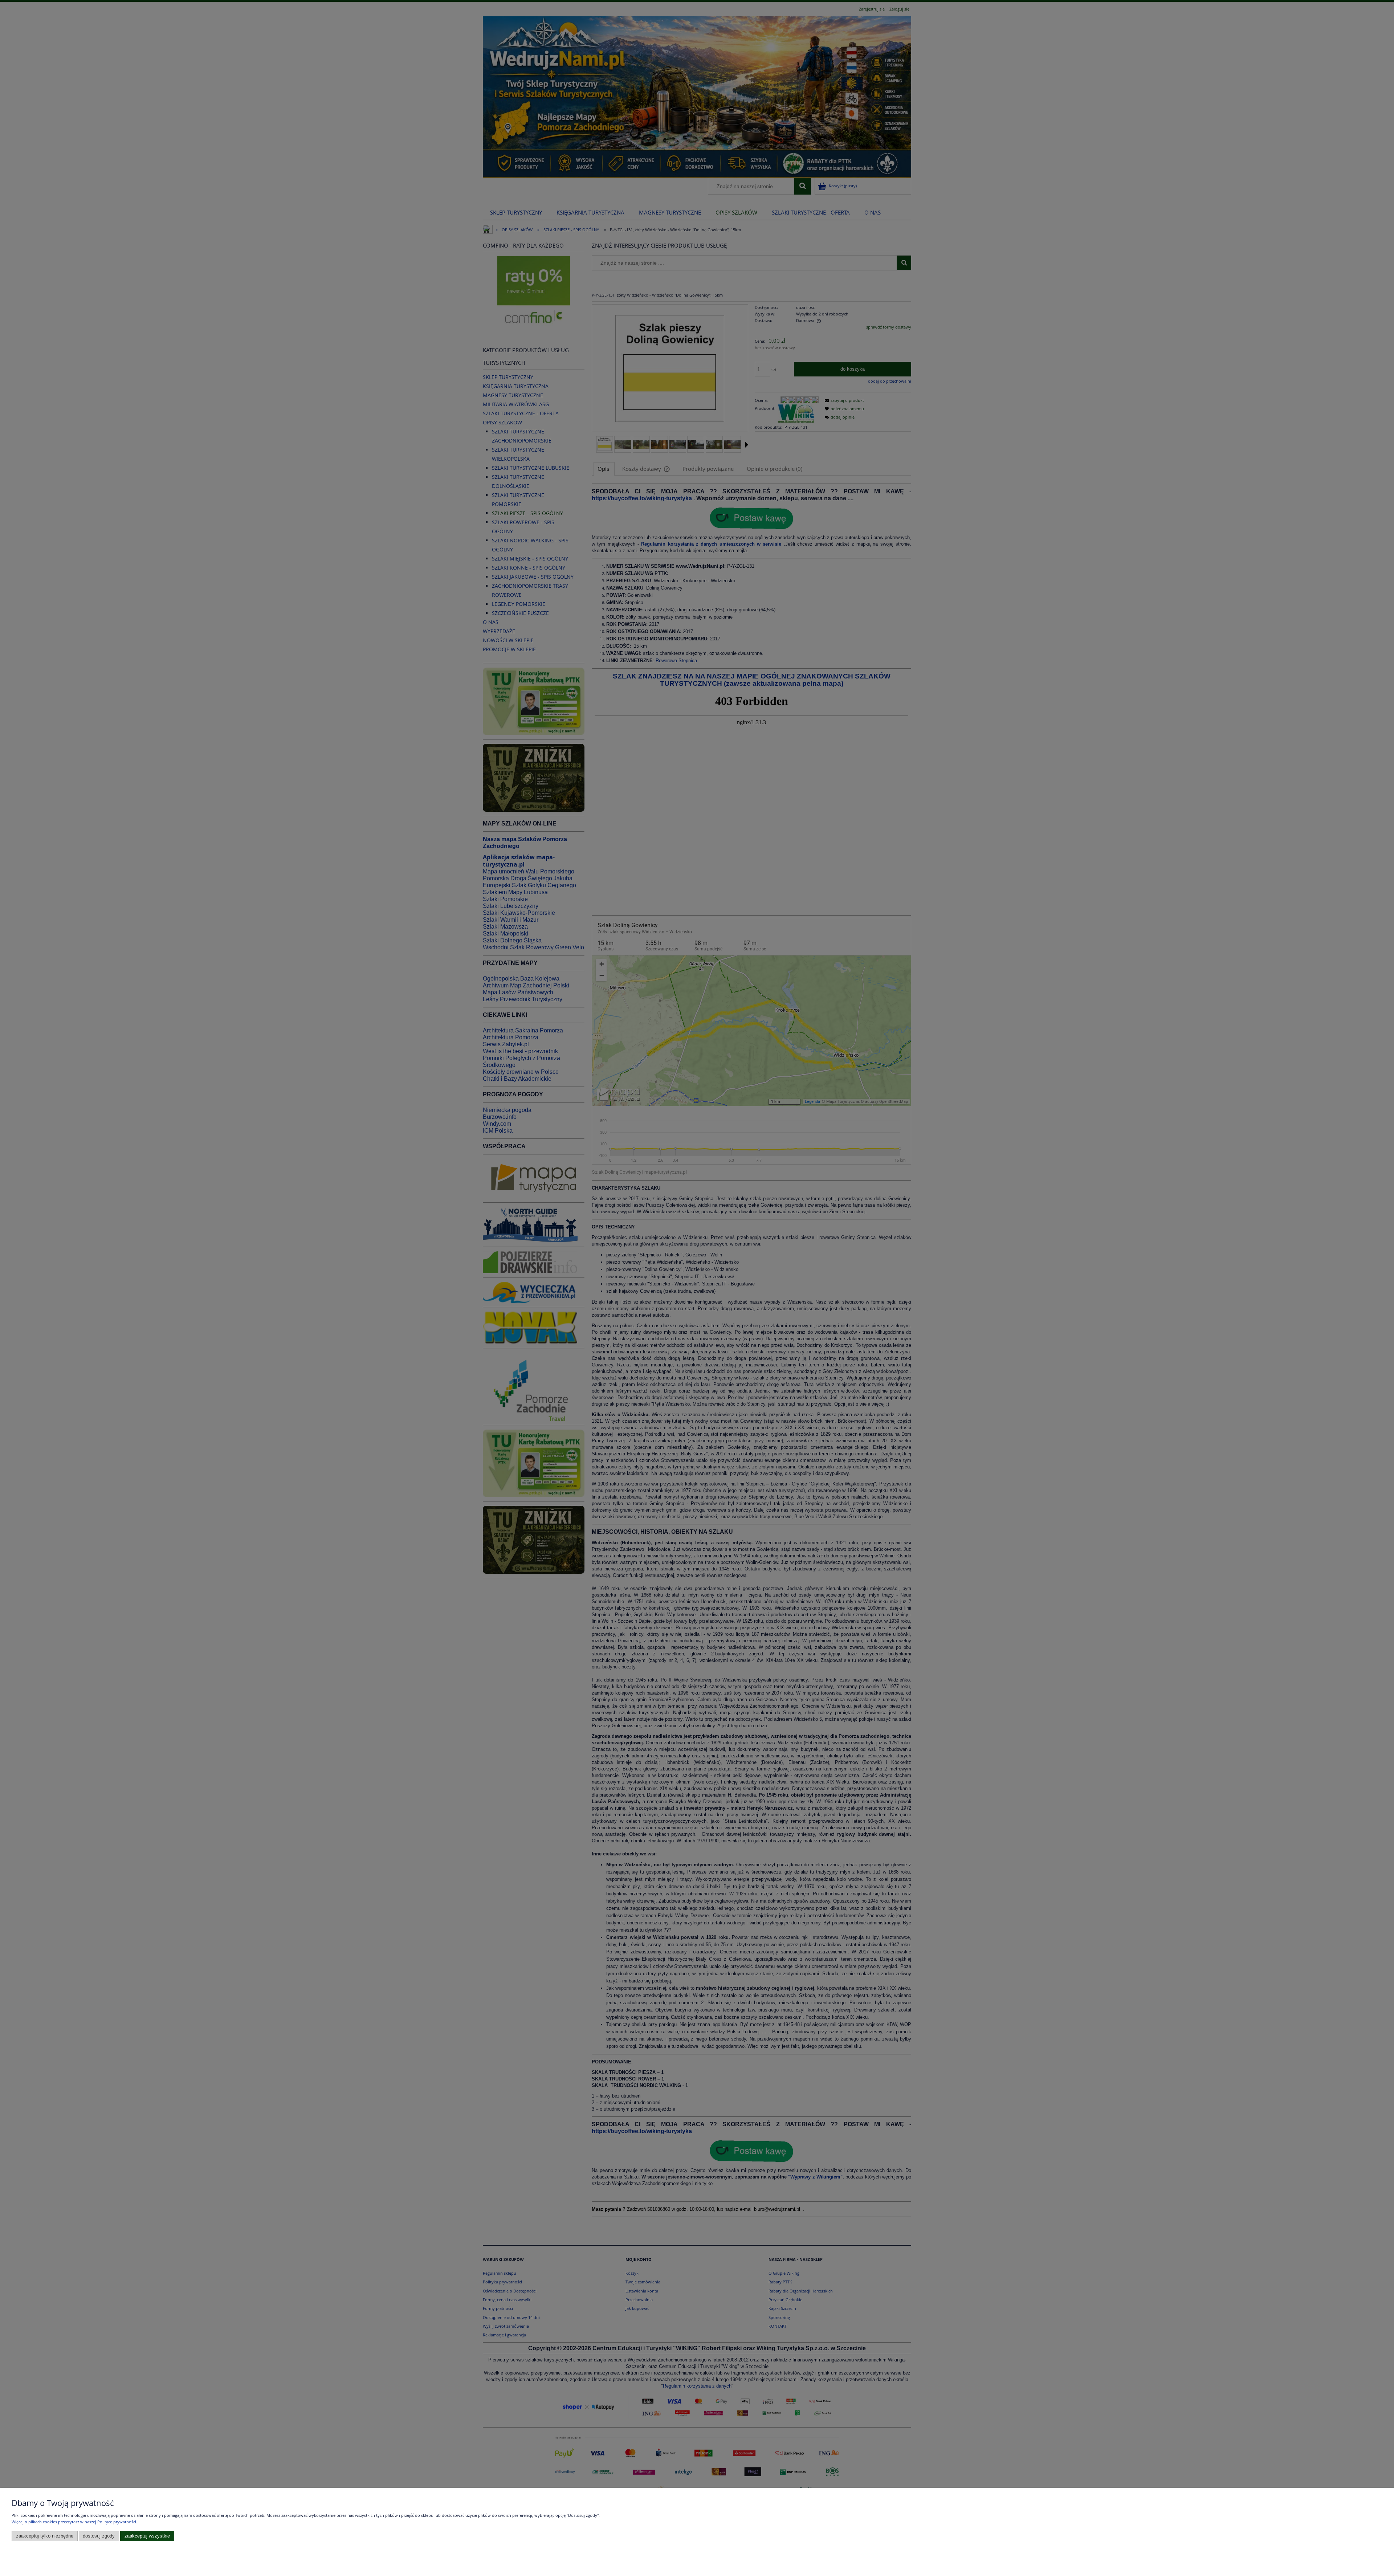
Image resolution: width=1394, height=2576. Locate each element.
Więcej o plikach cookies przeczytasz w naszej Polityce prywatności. (74, 2522)
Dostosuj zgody (99, 2536)
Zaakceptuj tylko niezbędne (45, 2536)
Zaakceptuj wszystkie (147, 2536)
